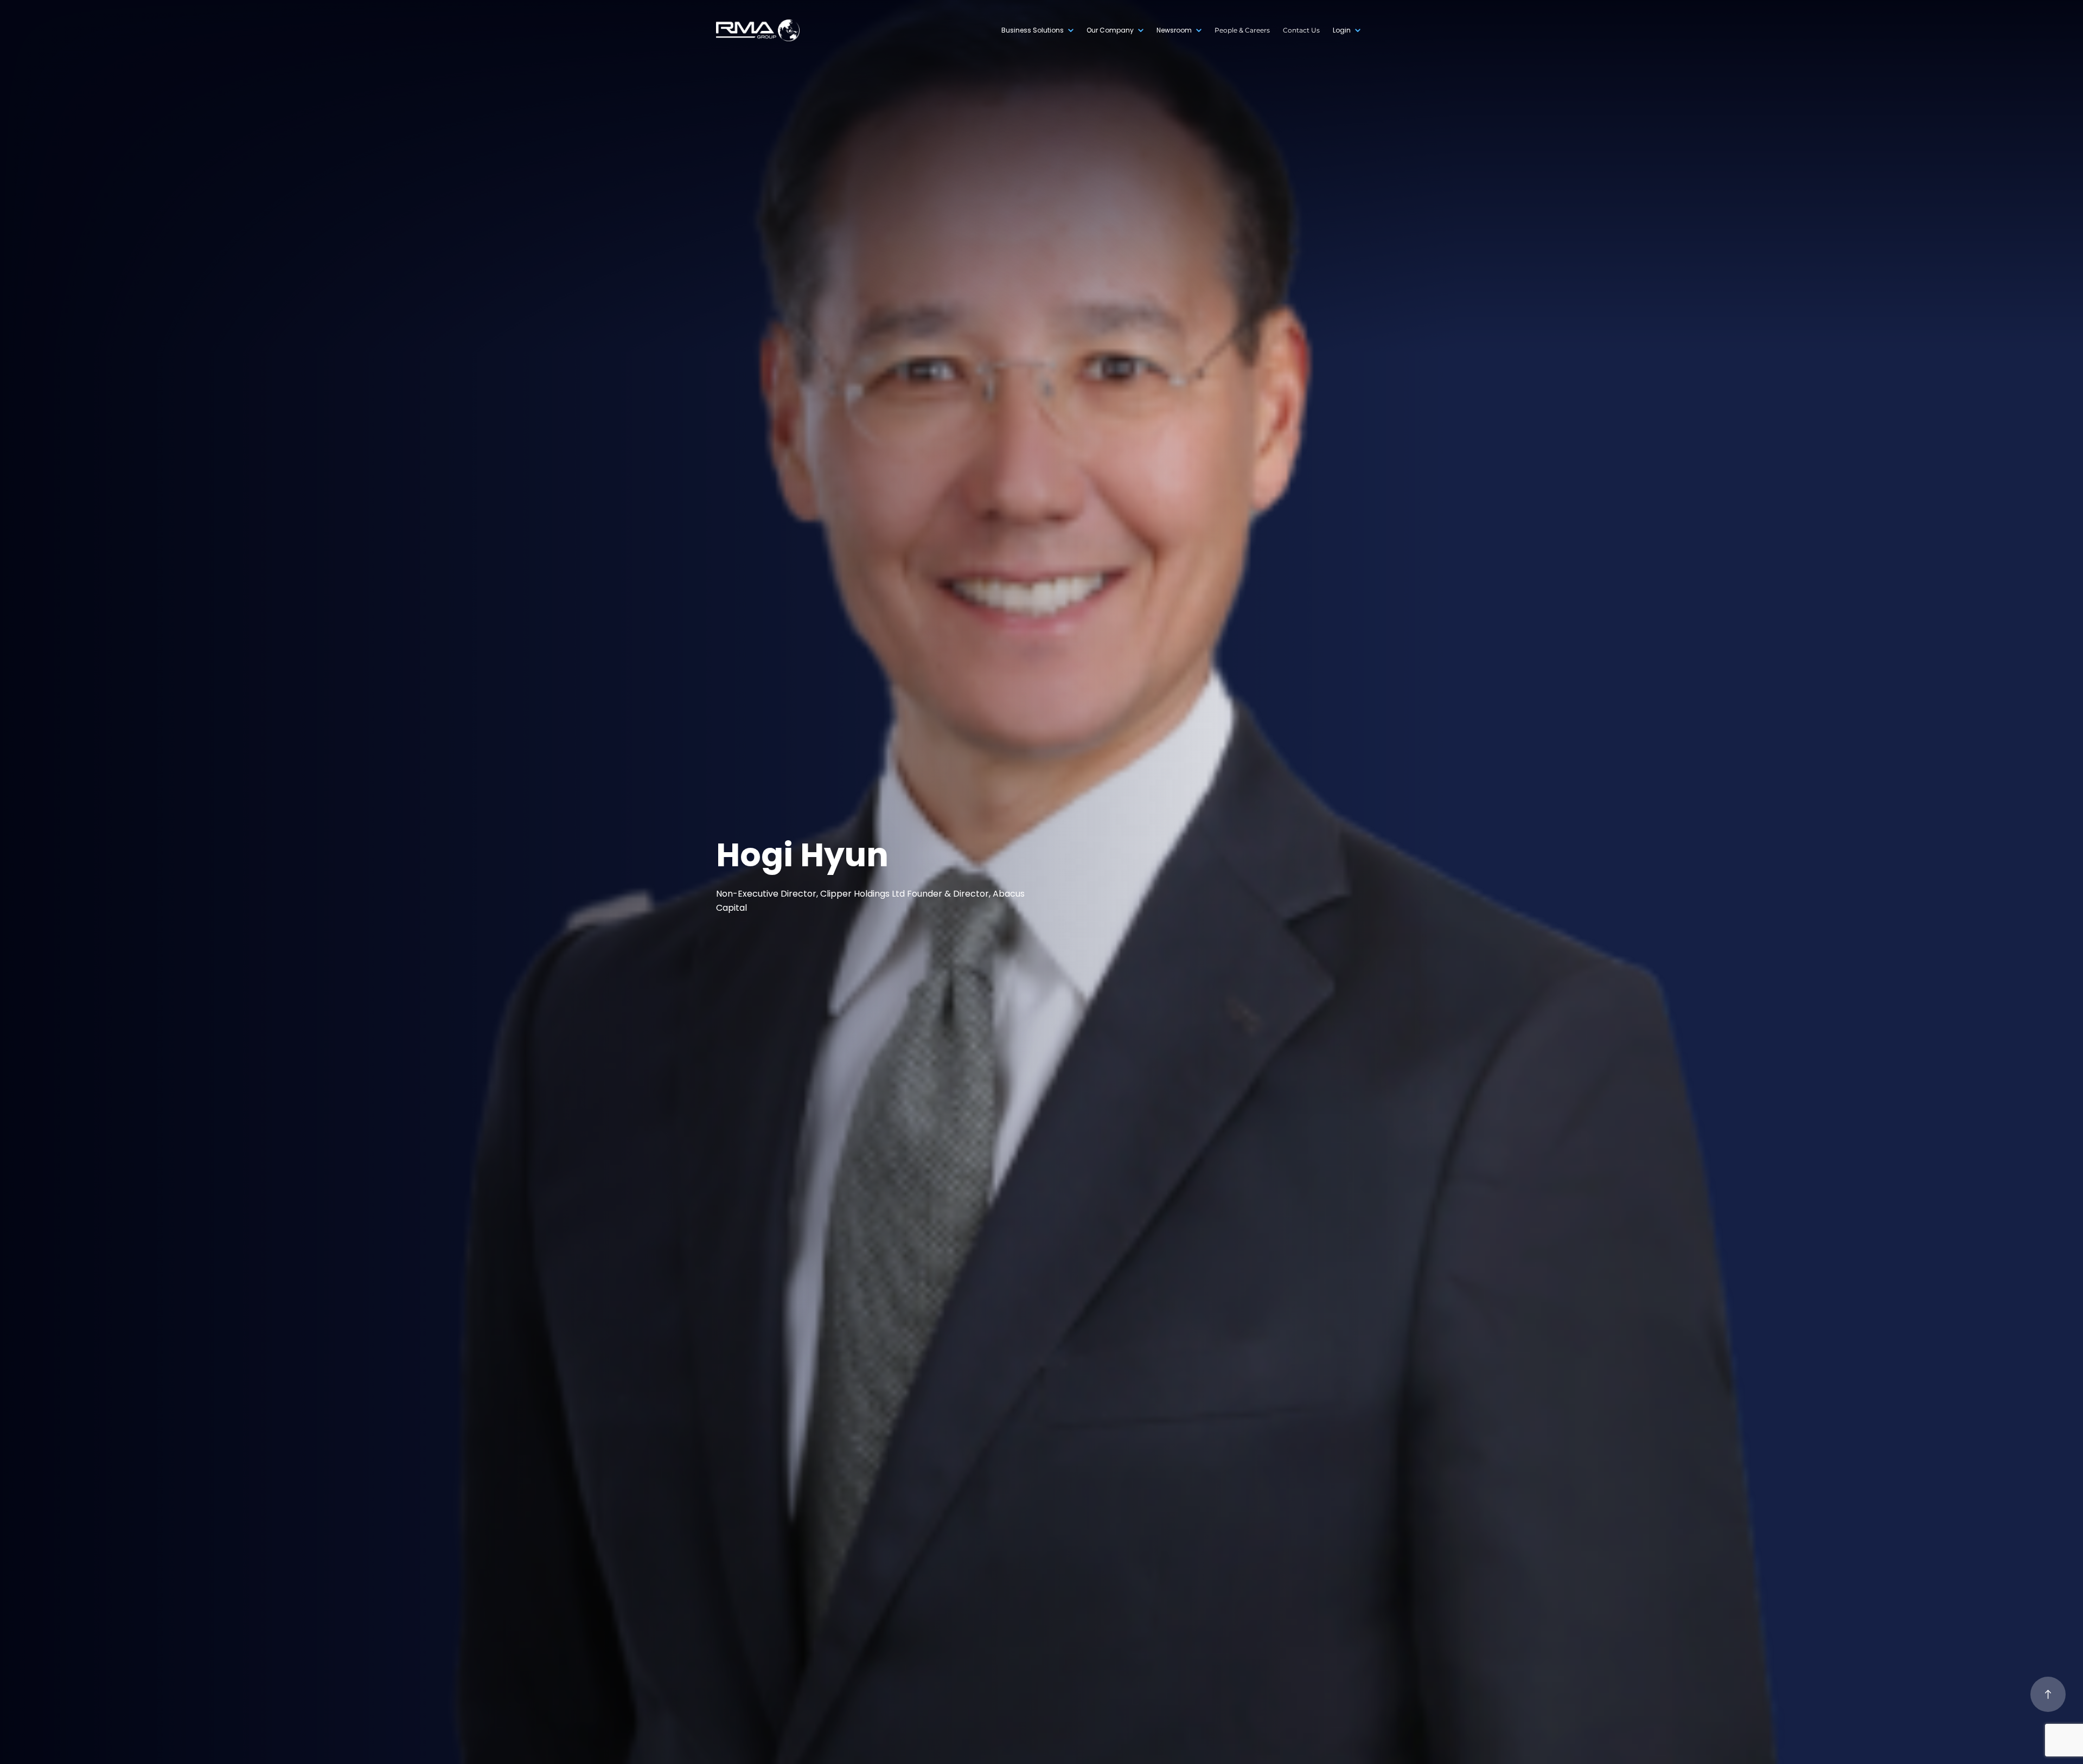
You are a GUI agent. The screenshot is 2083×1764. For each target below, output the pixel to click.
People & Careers (1242, 30)
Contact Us (1301, 30)
